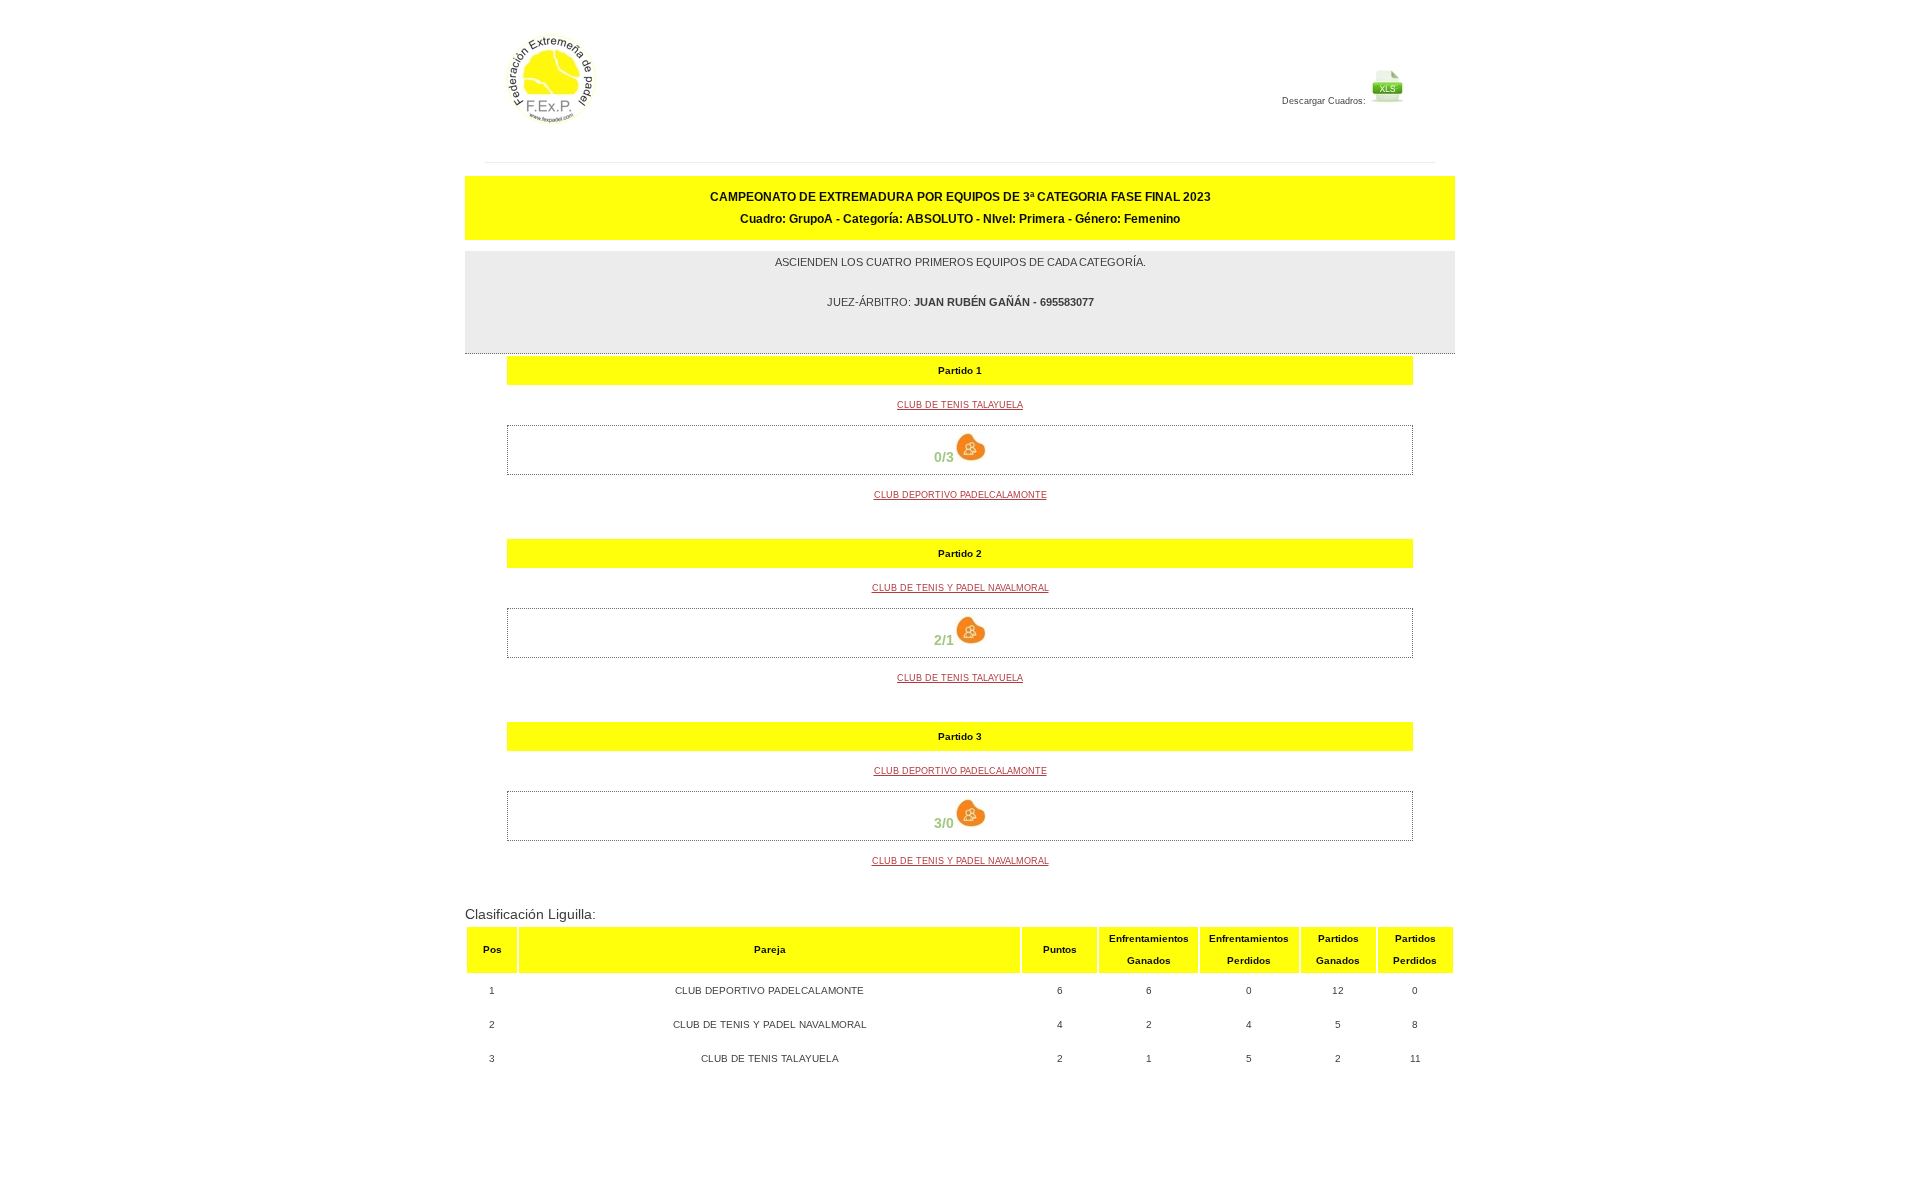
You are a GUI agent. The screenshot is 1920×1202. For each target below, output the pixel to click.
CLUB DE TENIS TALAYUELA (960, 405)
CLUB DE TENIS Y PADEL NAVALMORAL (960, 588)
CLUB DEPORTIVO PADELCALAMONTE (960, 495)
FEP (607, 90)
